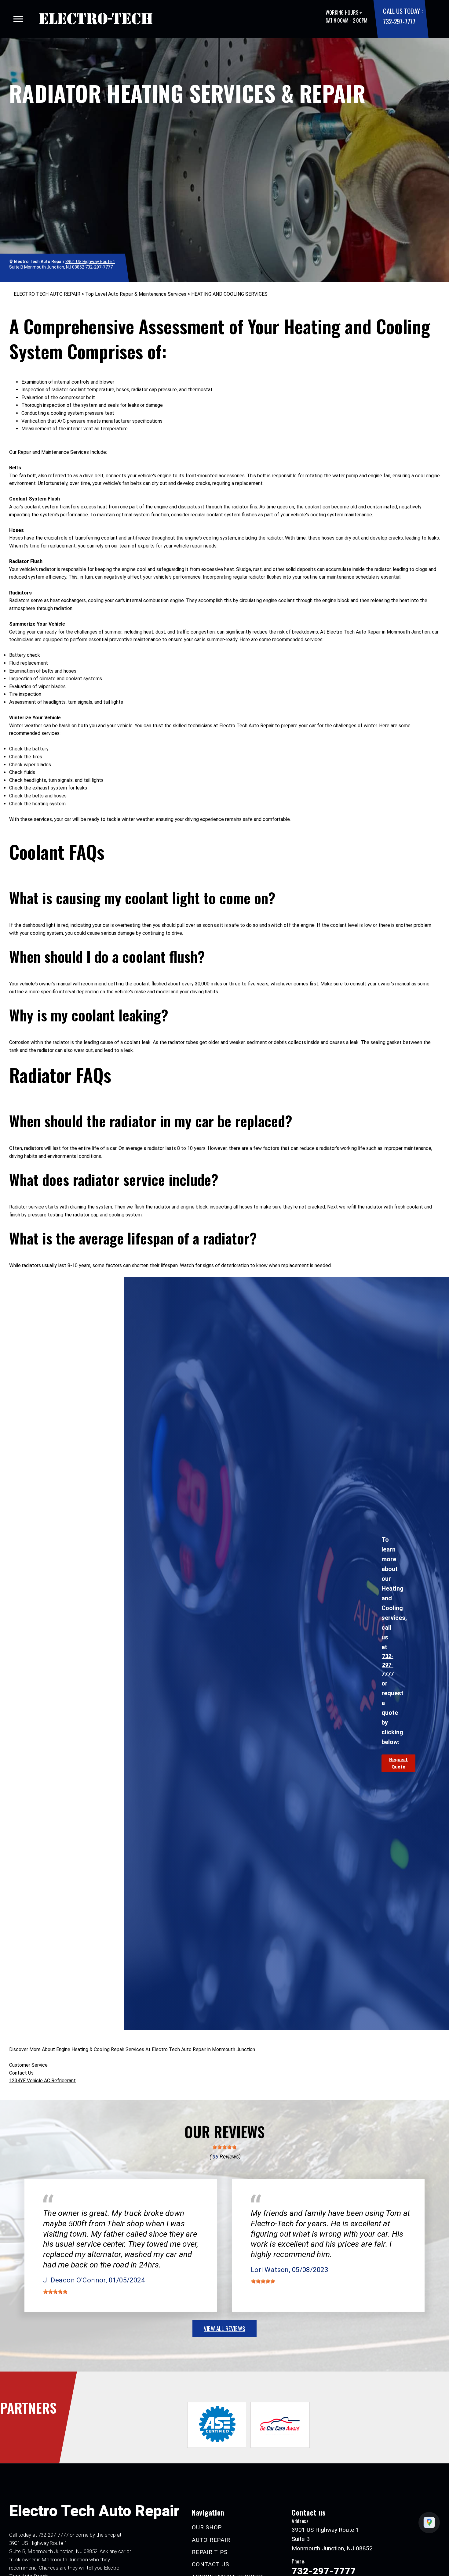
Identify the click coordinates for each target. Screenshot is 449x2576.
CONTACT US (210, 2564)
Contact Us (21, 2073)
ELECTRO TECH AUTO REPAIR (47, 294)
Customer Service (28, 2065)
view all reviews (224, 2328)
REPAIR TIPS (210, 2552)
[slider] (224, 2147)
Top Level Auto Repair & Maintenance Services (136, 294)
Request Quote (398, 1763)
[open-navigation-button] (18, 19)
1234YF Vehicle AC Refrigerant (42, 2081)
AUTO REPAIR (211, 2540)
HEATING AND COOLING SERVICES (229, 294)
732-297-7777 (399, 21)
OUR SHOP (207, 2527)
